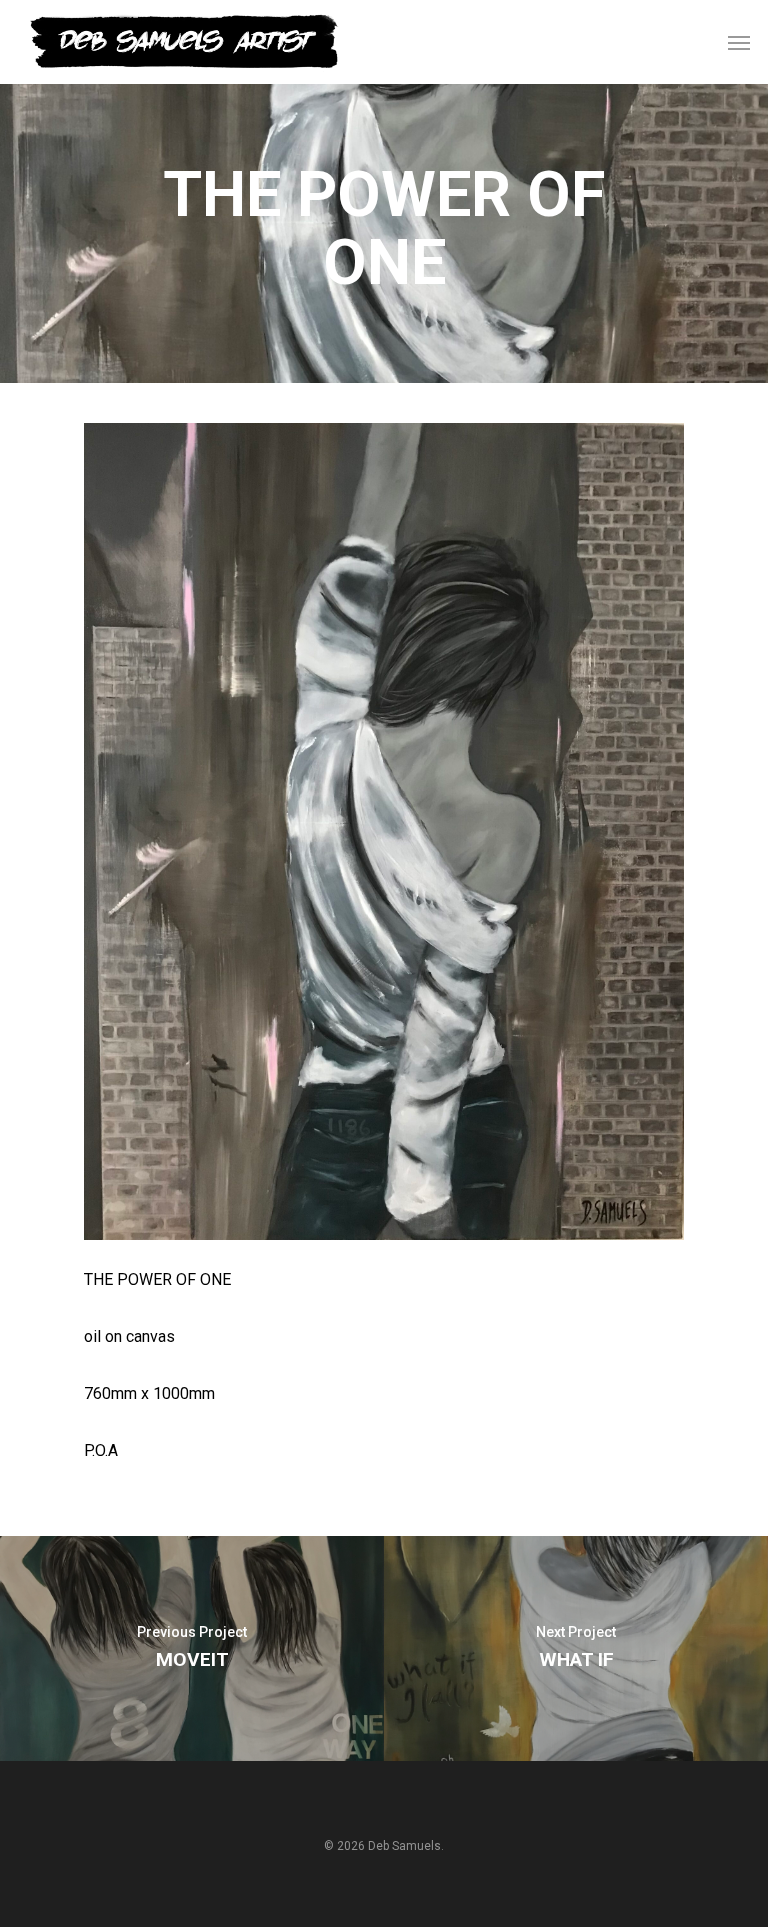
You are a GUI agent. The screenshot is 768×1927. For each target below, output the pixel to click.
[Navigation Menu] (739, 42)
